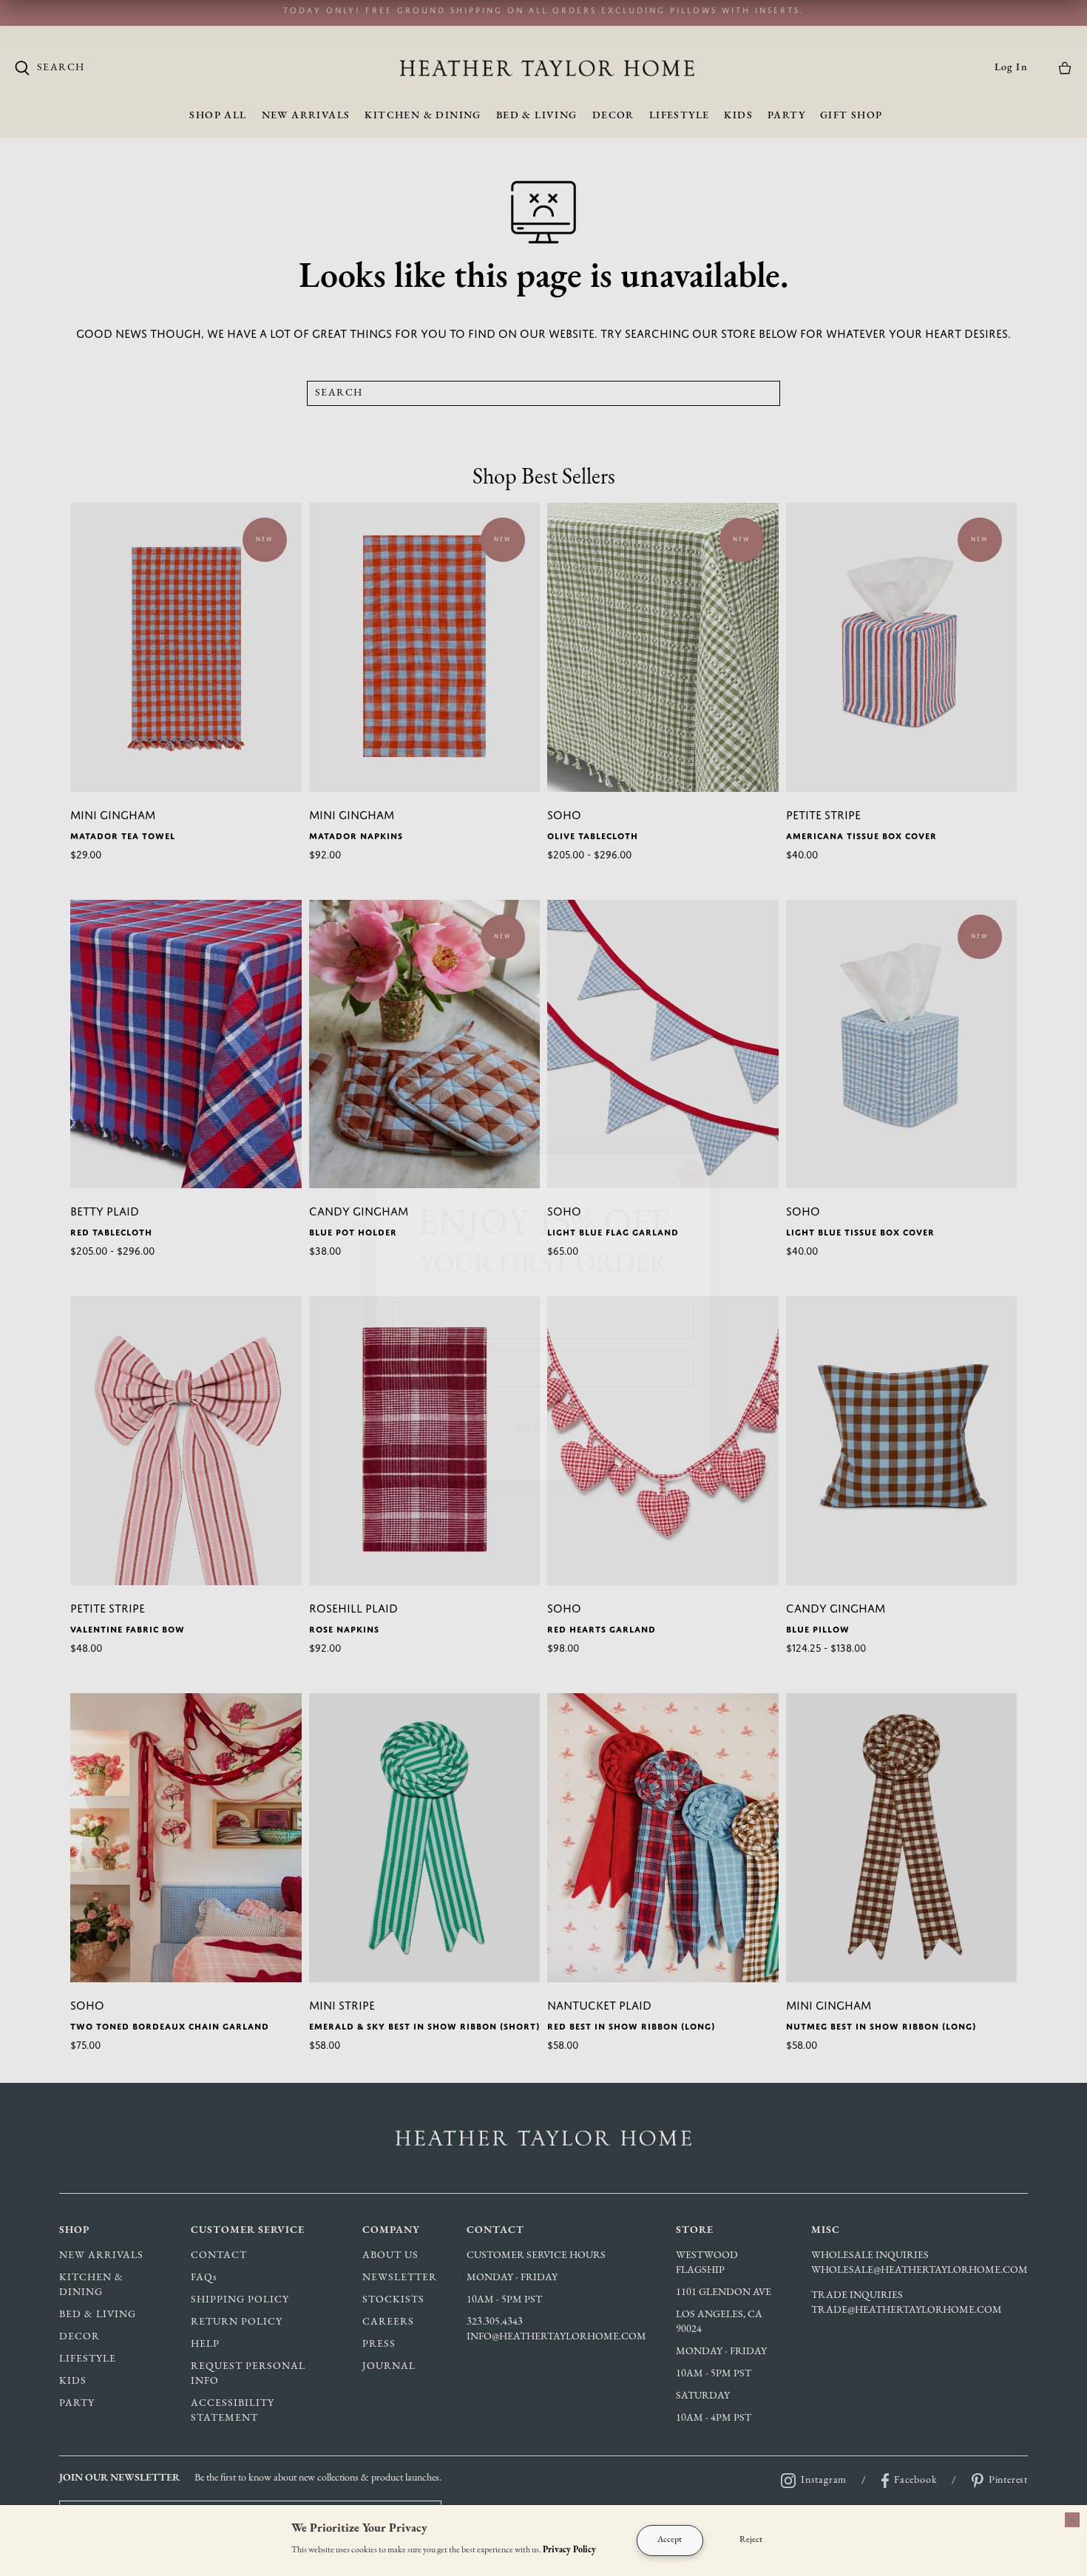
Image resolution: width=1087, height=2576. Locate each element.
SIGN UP (544, 1396)
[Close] (1072, 2520)
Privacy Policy (569, 2550)
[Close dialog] (691, 1144)
